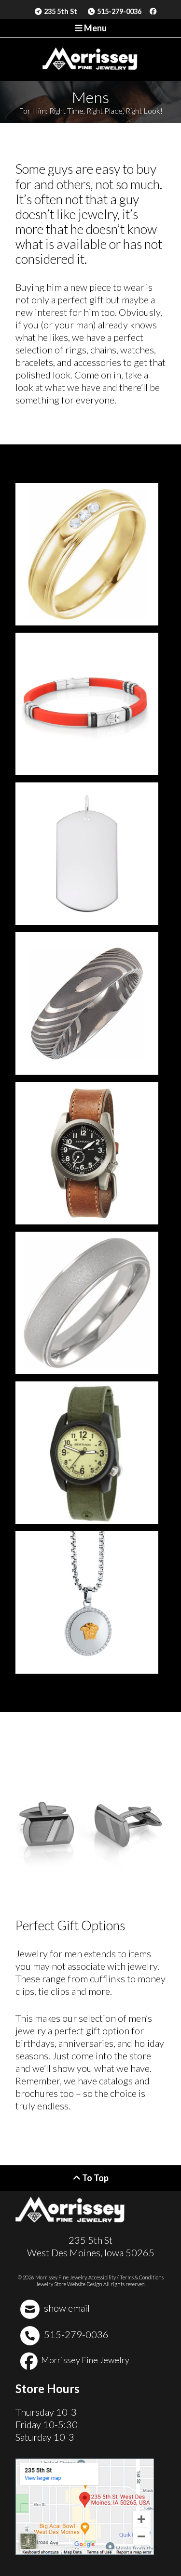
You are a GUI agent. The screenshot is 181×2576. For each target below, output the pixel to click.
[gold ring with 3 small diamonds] (87, 554)
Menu (95, 28)
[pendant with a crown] (87, 1602)
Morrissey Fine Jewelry (84, 2360)
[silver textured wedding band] (87, 1303)
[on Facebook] (153, 12)
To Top (95, 2178)
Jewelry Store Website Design (69, 2284)
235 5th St (60, 11)
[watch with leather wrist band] (87, 1153)
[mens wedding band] (87, 1003)
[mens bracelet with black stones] (87, 704)
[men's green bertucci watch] (87, 1453)
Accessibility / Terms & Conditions (126, 2277)
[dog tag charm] (87, 854)
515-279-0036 (118, 11)
